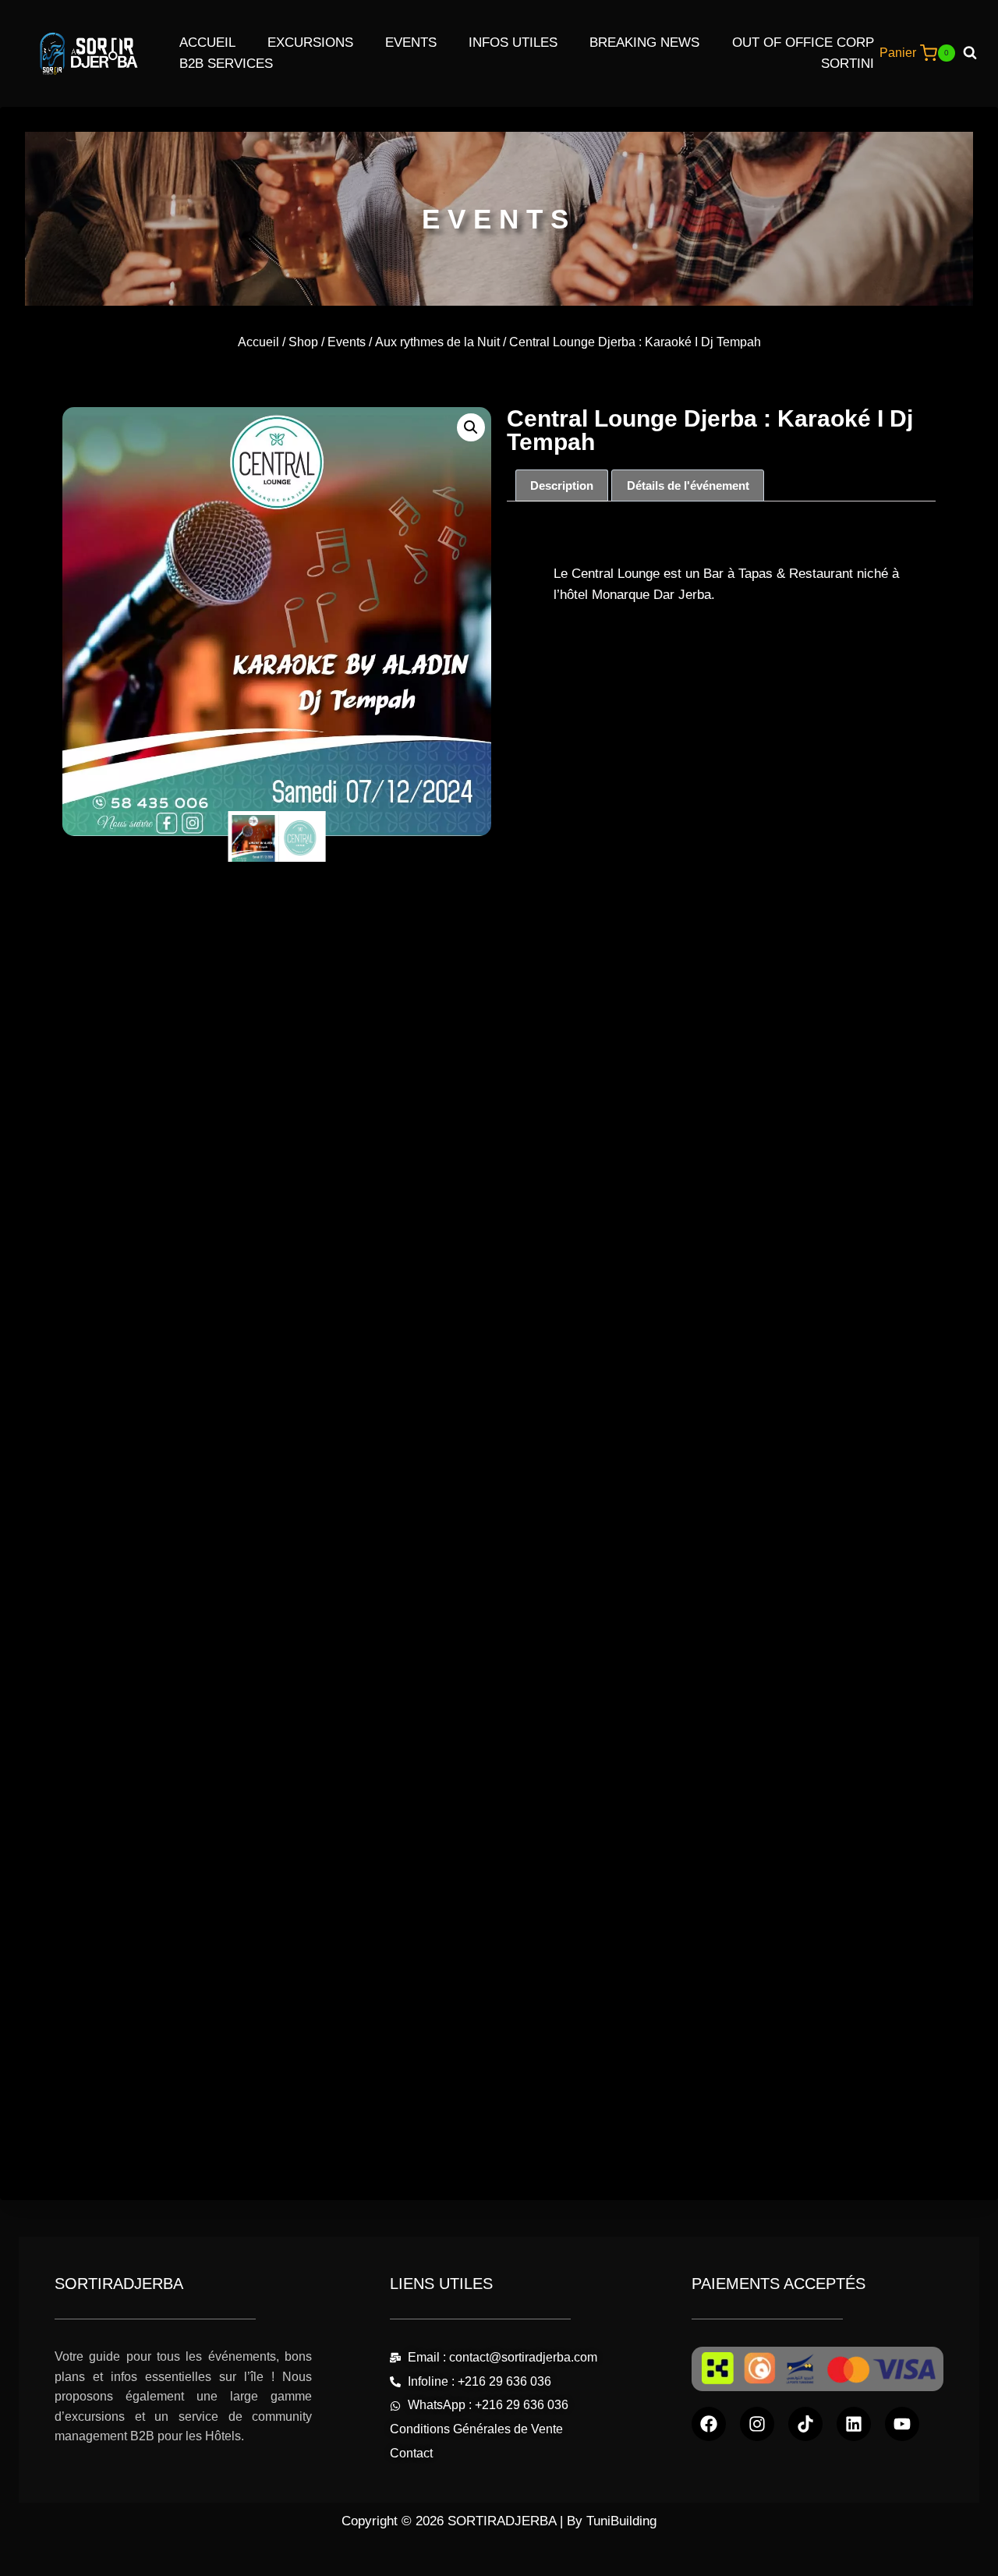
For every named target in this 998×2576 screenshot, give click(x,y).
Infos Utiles (513, 43)
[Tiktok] (805, 2424)
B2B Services (226, 64)
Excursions (310, 43)
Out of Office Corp (803, 43)
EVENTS (499, 219)
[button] (471, 427)
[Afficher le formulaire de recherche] (976, 53)
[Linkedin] (854, 2424)
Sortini (848, 64)
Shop (303, 342)
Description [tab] (562, 485)
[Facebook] (709, 2424)
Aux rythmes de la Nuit (437, 342)
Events (411, 43)
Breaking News (644, 43)
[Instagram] (757, 2424)
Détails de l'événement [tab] (688, 485)
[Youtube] (902, 2424)
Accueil (207, 43)
